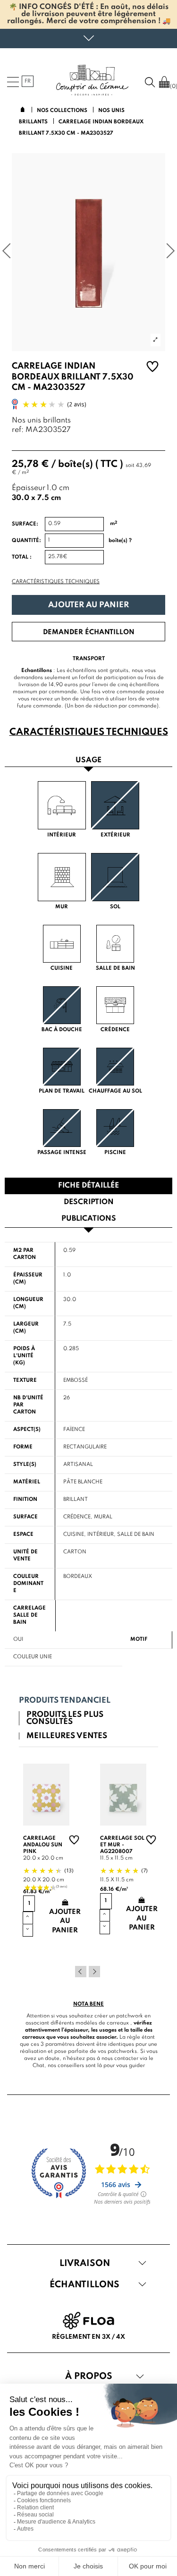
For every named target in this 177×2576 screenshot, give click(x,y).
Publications (89, 1219)
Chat (38, 2066)
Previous (81, 1972)
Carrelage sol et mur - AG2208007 (122, 1845)
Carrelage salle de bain (29, 1615)
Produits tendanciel (65, 1701)
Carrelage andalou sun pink (43, 1845)
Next (94, 1972)
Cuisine (74, 1534)
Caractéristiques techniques (56, 582)
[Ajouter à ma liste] (152, 368)
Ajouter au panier (88, 605)
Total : (22, 557)
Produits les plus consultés (65, 1718)
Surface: (25, 524)
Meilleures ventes (67, 1736)
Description (89, 1202)
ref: (18, 430)
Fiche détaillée (88, 1186)
